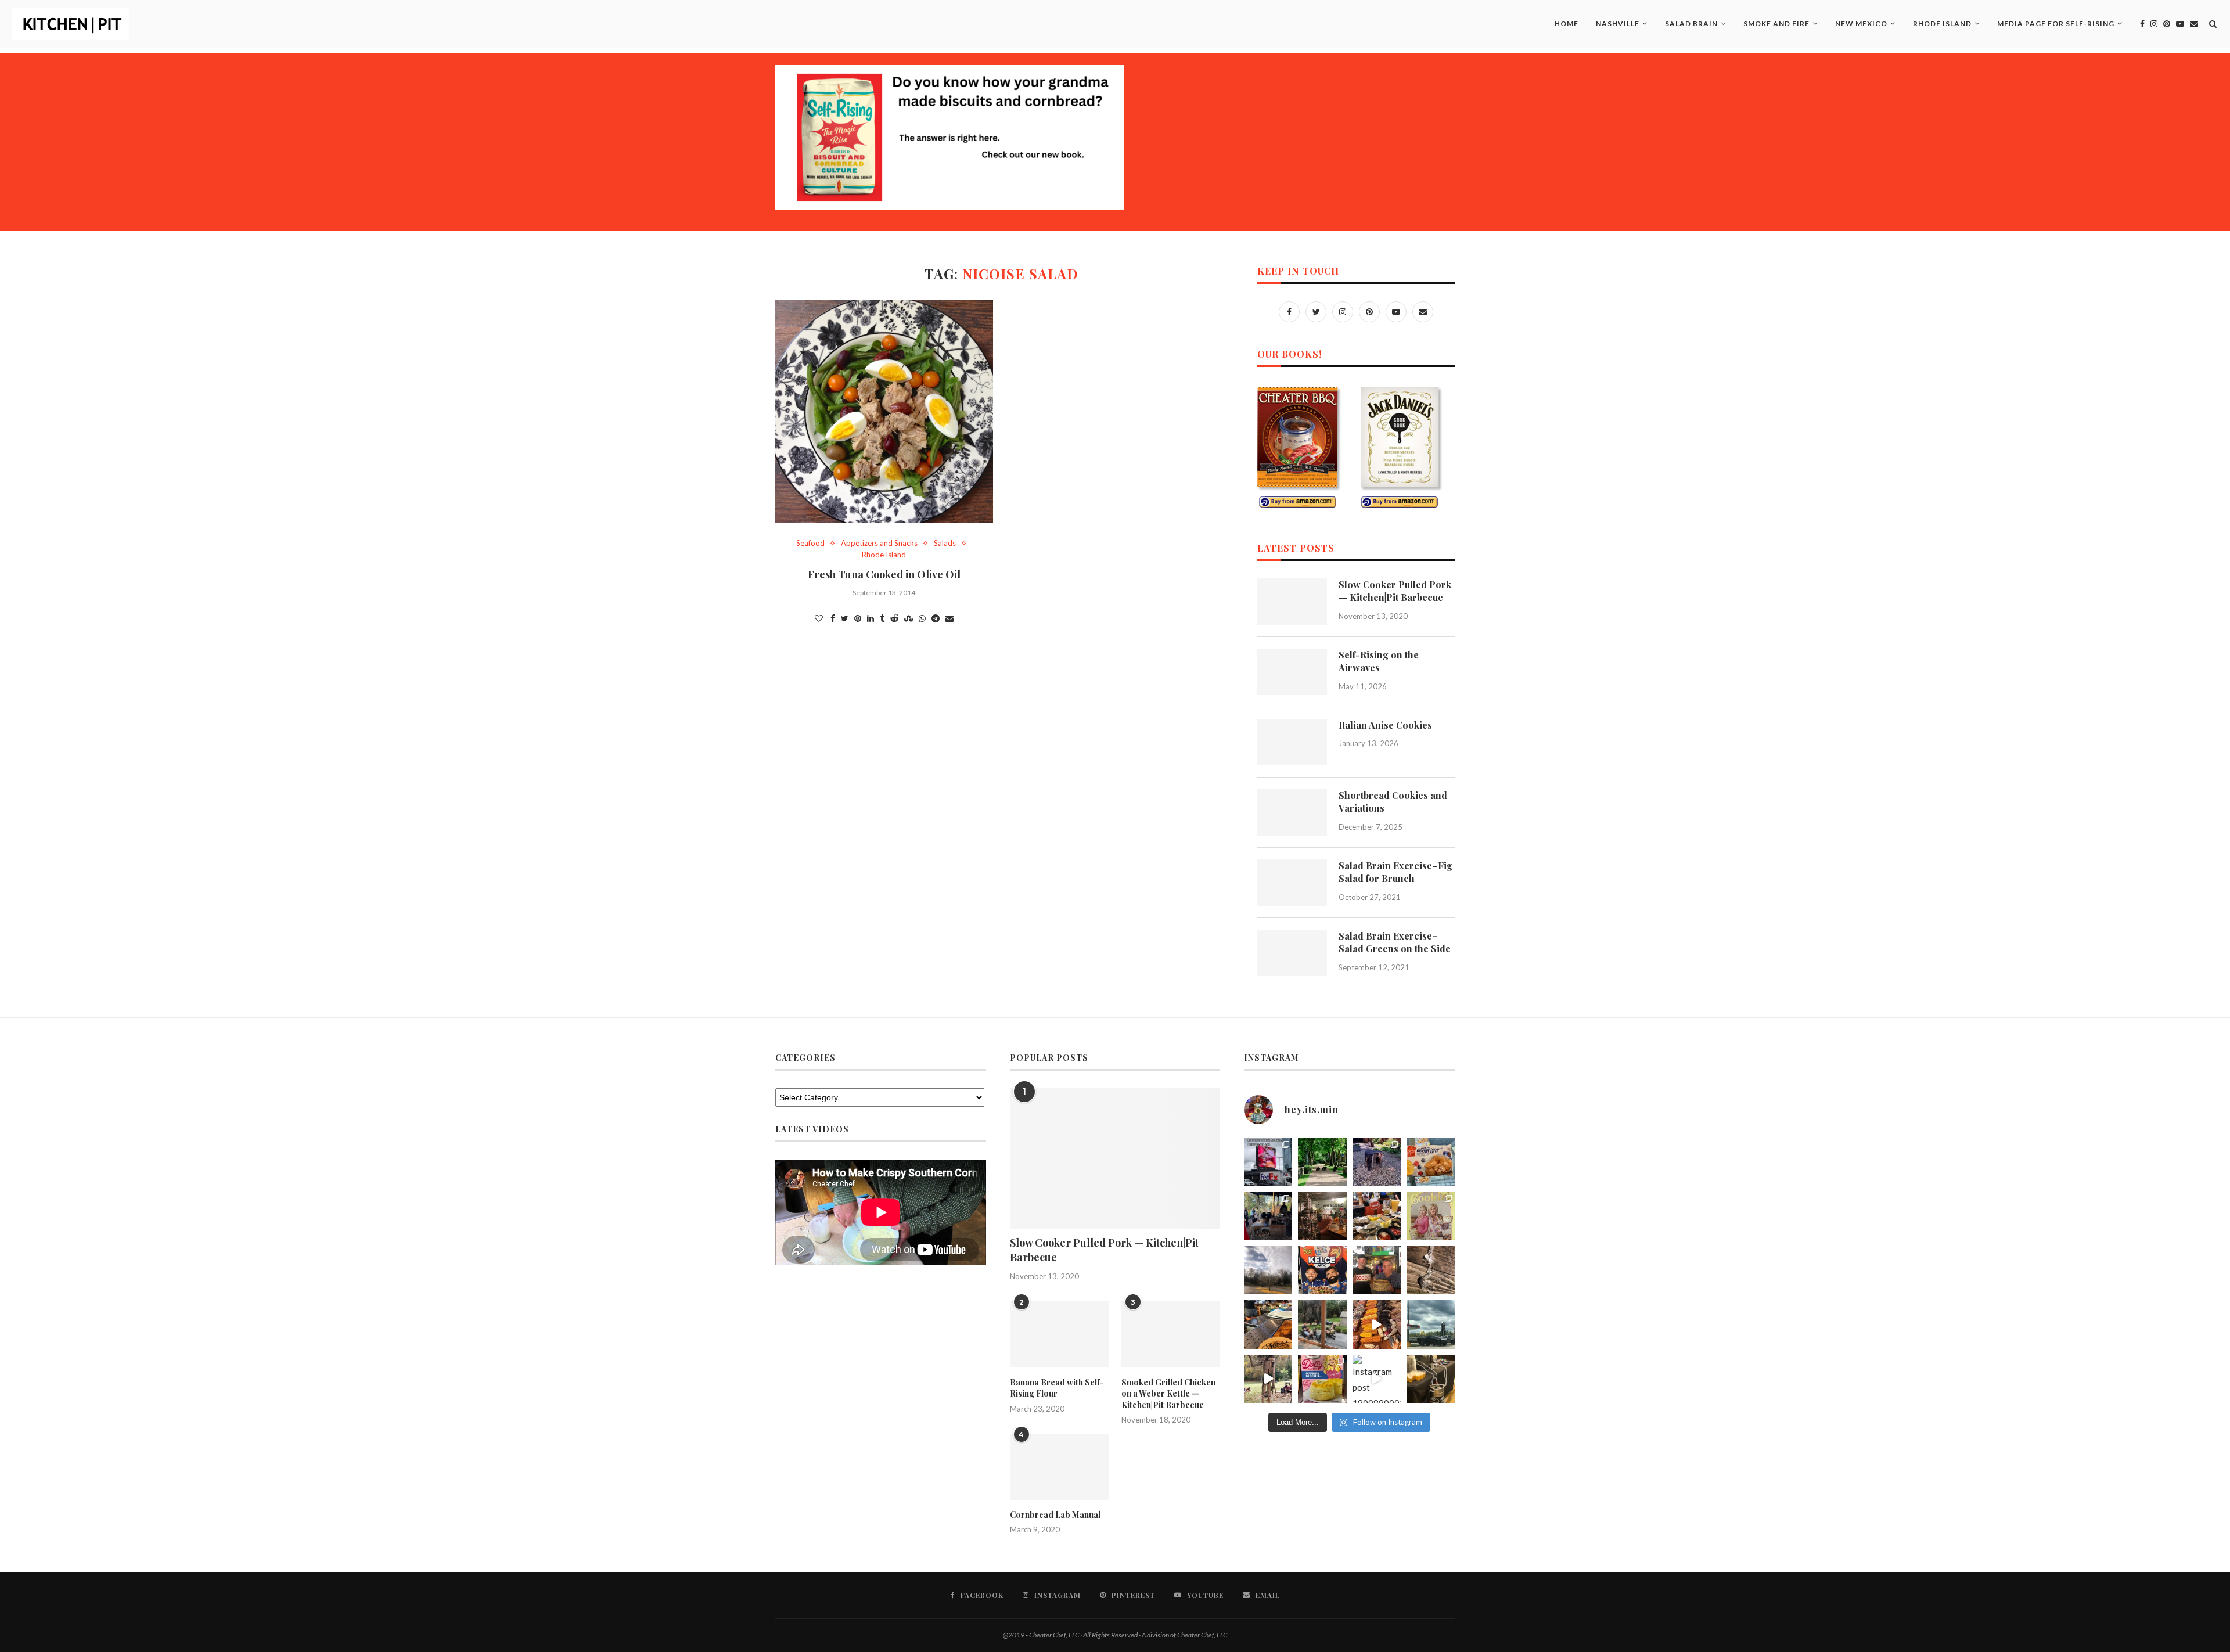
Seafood (810, 543)
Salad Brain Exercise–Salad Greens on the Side (1395, 942)
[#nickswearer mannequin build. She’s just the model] (1268, 1379)
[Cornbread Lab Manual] (1059, 1467)
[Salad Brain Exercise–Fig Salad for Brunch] (1292, 883)
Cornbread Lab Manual (1055, 1515)
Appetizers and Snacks (879, 543)
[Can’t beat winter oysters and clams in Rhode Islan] (1377, 1216)
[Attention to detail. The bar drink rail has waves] (1268, 1324)
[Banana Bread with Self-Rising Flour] (1059, 1334)
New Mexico (1861, 24)
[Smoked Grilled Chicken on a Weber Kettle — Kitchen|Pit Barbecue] (1171, 1334)
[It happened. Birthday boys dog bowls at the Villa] (1377, 1270)
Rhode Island (1942, 24)
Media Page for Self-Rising (2056, 24)
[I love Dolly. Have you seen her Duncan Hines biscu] (1322, 1379)
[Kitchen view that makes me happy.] (1322, 1324)
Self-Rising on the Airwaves (1379, 661)
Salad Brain (1691, 24)
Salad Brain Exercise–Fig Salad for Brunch (1395, 872)
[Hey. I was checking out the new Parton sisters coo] (1431, 1216)
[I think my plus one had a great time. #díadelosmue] (1268, 1216)
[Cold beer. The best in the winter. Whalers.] (1322, 1216)
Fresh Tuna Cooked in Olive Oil (884, 574)
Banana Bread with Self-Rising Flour (1057, 1388)
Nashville (1618, 24)
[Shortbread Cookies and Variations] (1292, 812)
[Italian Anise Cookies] (1292, 742)
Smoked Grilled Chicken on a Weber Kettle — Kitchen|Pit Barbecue (1168, 1394)
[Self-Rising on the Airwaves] (1292, 672)
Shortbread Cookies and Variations (1393, 802)
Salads (945, 543)
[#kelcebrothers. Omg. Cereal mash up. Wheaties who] (1322, 1270)
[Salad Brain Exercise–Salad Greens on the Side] (1292, 953)
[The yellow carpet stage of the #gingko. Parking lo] (1268, 1270)
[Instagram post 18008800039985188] (1377, 1379)
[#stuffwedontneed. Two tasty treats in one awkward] (1431, 1162)
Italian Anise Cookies (1385, 725)
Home (1567, 24)
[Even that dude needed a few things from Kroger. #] (1431, 1324)
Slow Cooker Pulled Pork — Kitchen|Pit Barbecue (1395, 591)
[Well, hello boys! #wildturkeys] (1322, 1162)
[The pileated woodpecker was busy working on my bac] (1377, 1162)
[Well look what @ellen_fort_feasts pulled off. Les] (1268, 1162)
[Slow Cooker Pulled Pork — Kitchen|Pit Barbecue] (1292, 602)
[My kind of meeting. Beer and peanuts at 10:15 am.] (1431, 1379)
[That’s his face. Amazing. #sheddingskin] (1431, 1270)
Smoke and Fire (1776, 24)
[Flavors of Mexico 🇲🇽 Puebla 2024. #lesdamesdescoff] (1377, 1324)
